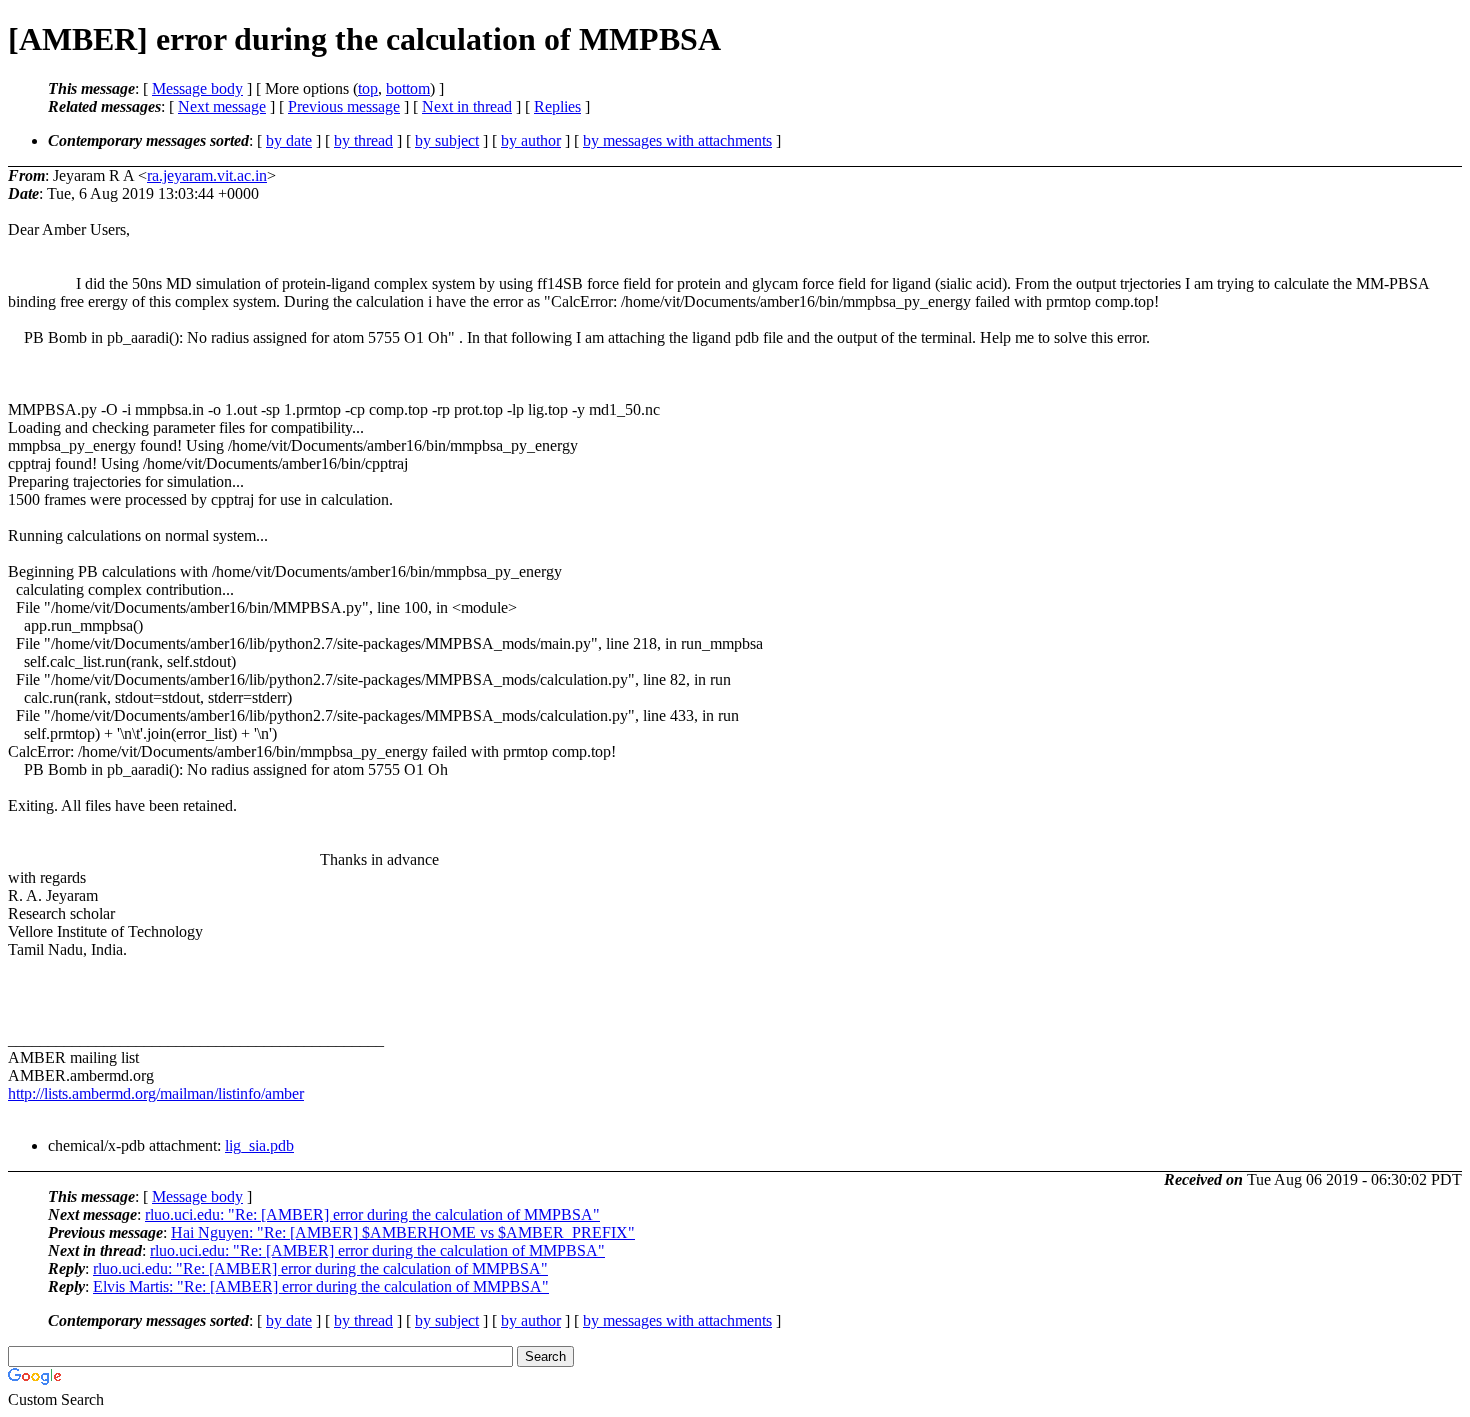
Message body (197, 88)
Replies (557, 106)
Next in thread (467, 106)
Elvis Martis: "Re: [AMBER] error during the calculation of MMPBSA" (321, 1286)
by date (289, 140)
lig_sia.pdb (259, 1145)
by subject (447, 140)
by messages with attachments (677, 140)
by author (531, 140)
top (368, 88)
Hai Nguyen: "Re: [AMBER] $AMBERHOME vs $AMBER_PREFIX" (403, 1232)
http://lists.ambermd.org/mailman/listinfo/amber (156, 1093)
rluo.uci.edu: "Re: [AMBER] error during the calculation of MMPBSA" (372, 1214)
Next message (222, 106)
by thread (363, 140)
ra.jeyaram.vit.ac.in (207, 175)
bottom (408, 88)
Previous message (344, 106)
